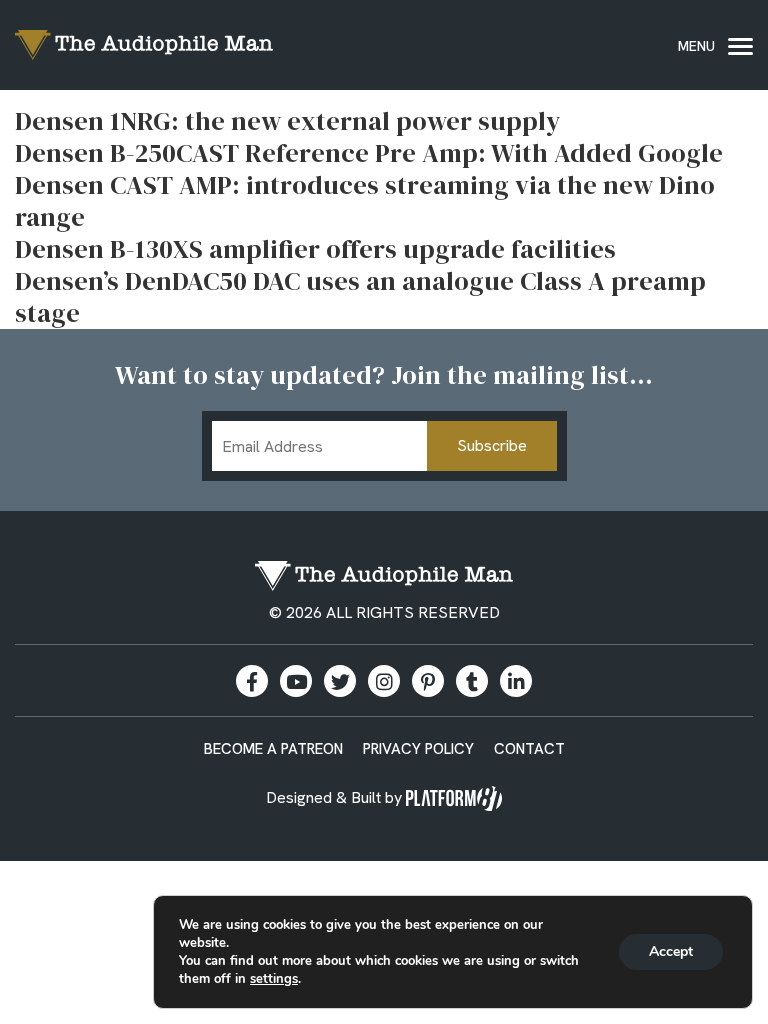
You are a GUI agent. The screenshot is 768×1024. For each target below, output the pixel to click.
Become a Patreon (273, 749)
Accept (671, 951)
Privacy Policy (418, 749)
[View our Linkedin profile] (516, 681)
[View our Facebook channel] (296, 681)
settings (274, 979)
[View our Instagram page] (384, 681)
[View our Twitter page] (340, 681)
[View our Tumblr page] (472, 681)
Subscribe (492, 445)
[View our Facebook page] (252, 681)
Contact (529, 749)
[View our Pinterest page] (428, 681)
